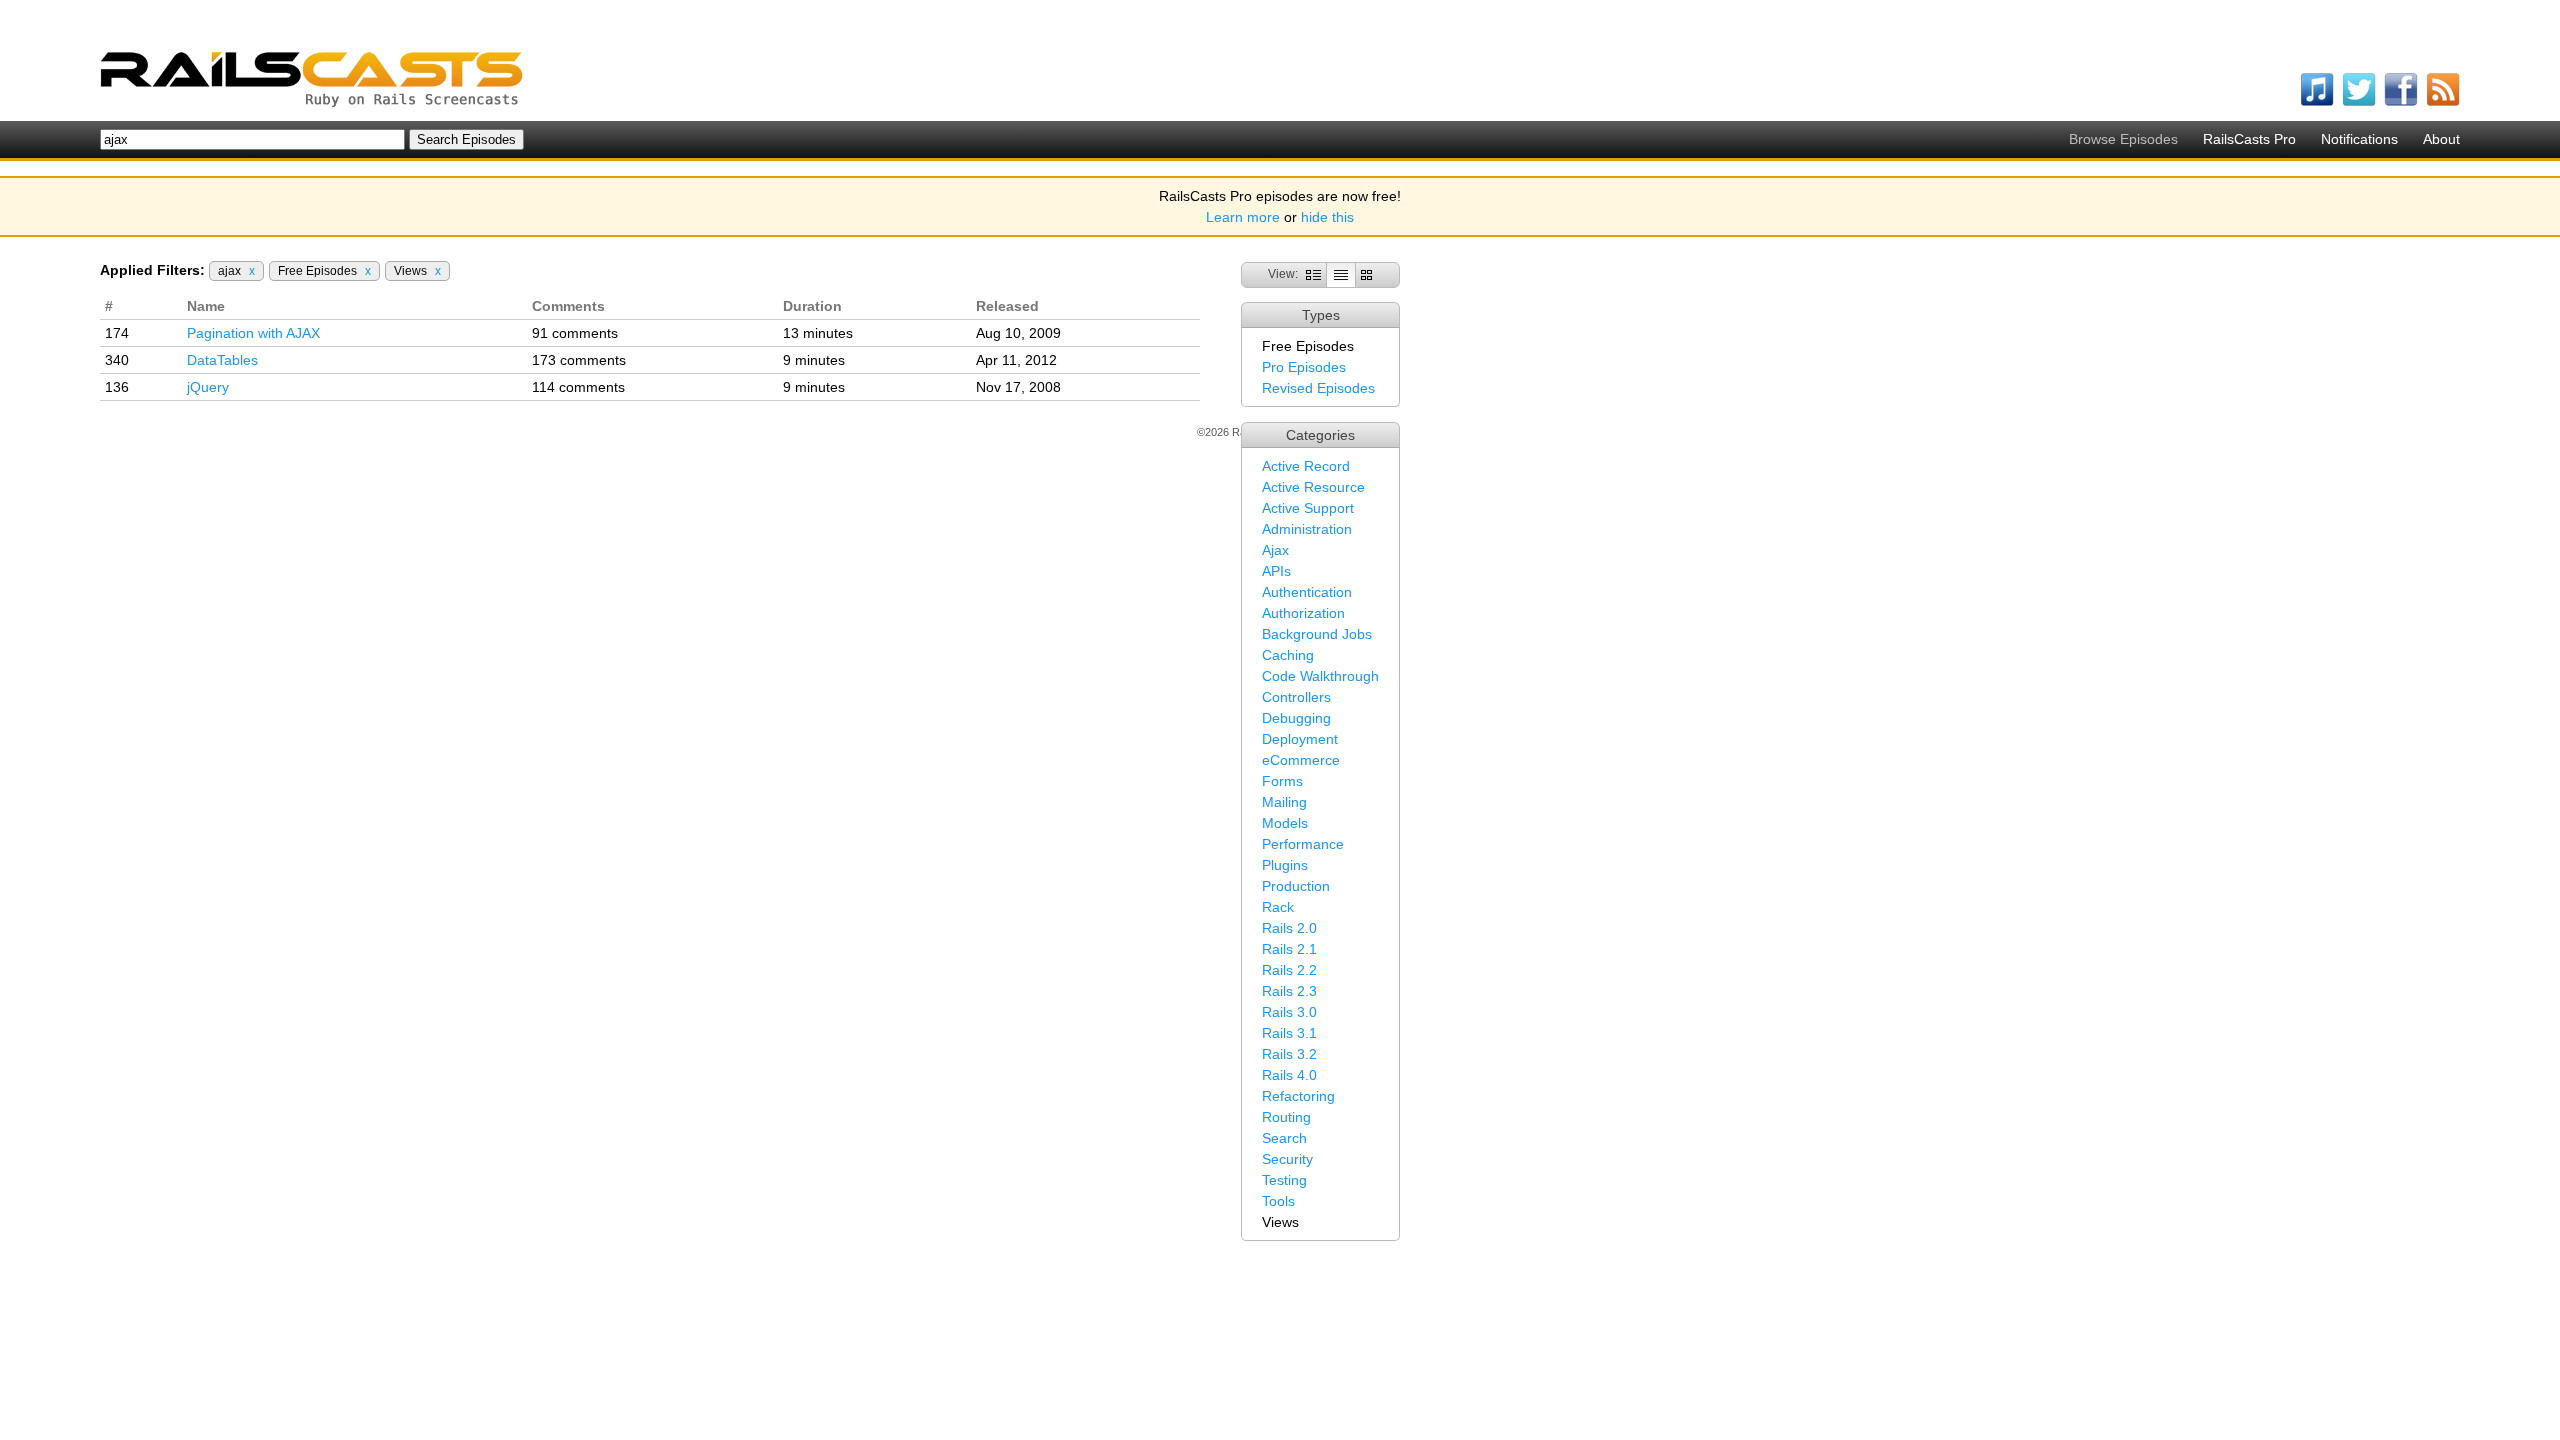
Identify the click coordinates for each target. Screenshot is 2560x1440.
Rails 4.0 (1289, 1075)
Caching (1288, 655)
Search (1284, 1138)
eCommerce (1301, 760)
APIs (1276, 571)
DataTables (222, 360)
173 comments (579, 360)
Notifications (2359, 139)
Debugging (1296, 718)
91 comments (575, 333)
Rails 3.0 (1289, 1012)
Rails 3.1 (1289, 1033)
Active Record (1306, 466)
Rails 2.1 (1289, 949)
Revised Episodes (1318, 388)
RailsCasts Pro (2249, 139)
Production (1296, 886)
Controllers (1296, 697)
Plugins (1285, 865)
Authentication (1307, 592)
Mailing (1284, 802)
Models (1285, 823)
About (2441, 139)
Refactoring (1298, 1096)
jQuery (208, 387)
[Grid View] (1366, 274)
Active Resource (1313, 487)
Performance (1303, 844)
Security (1287, 1159)
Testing (1284, 1180)
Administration (1307, 529)
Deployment (1300, 739)
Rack (1278, 907)
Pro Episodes (1304, 367)
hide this (1327, 217)
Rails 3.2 (1289, 1054)
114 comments (578, 387)
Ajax (1275, 550)
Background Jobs (1317, 634)
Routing (1286, 1117)
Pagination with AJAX (253, 333)
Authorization (1303, 613)
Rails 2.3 (1289, 991)
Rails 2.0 (1289, 928)
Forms (1282, 781)
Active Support (1308, 508)
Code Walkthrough (1320, 676)
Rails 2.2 (1289, 970)
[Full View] (1313, 274)
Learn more (1243, 217)
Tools (1278, 1201)
